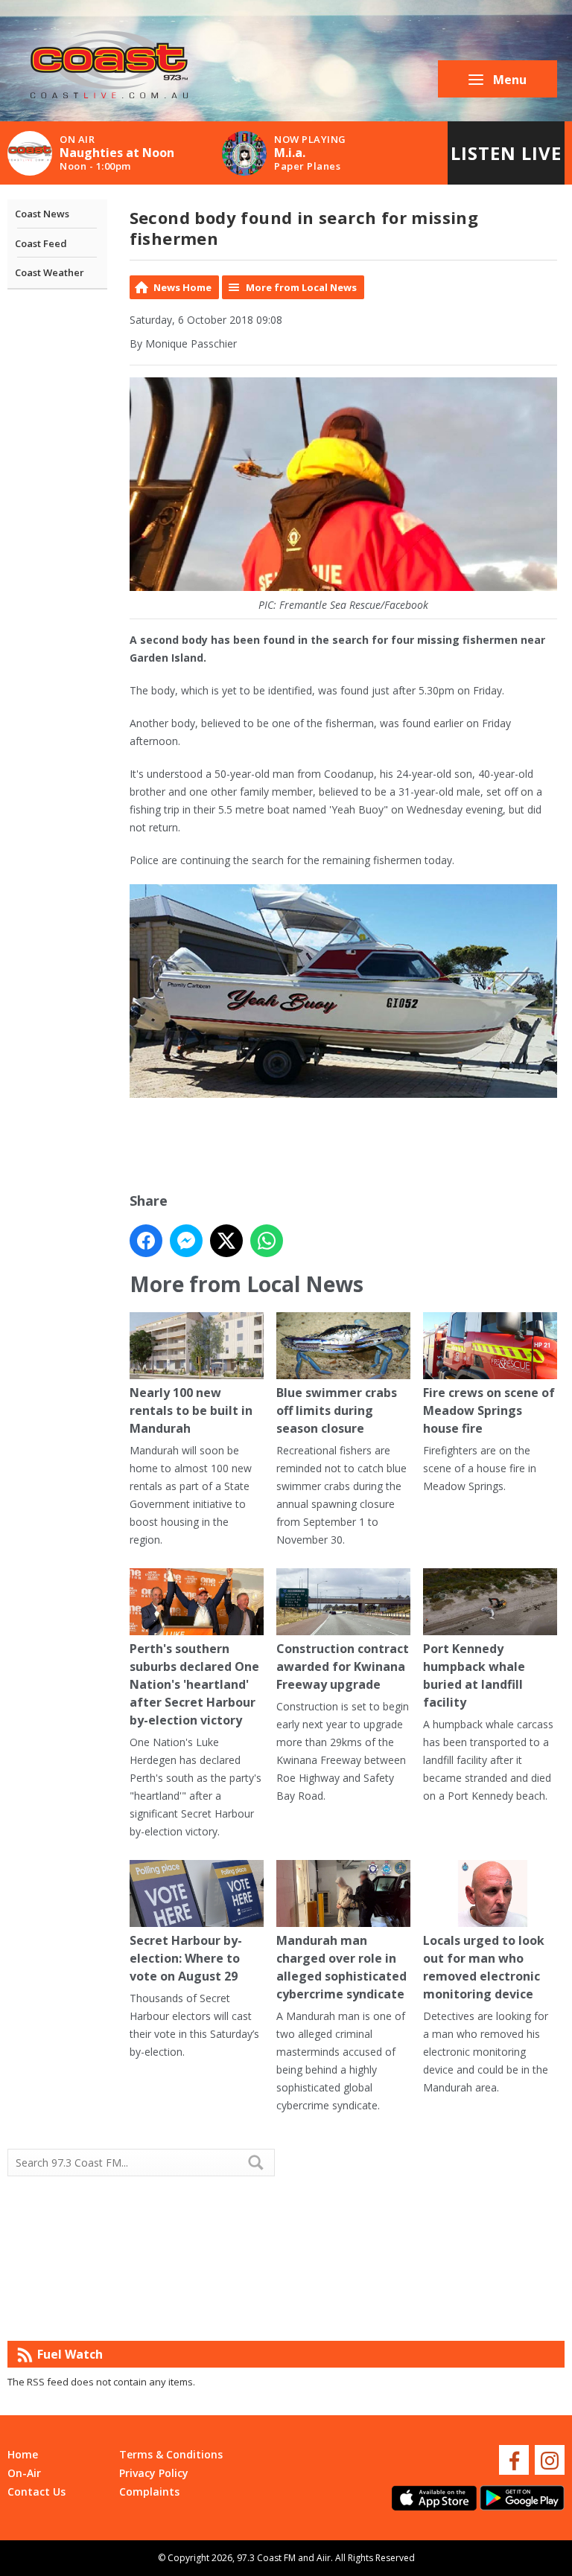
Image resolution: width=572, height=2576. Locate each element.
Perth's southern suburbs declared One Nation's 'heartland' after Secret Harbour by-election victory (194, 1684)
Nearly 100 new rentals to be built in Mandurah (191, 1410)
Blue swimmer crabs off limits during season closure (337, 1410)
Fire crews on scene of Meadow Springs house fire (489, 1410)
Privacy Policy (154, 2473)
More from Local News (301, 287)
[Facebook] (514, 2460)
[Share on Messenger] (186, 1241)
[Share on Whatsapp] (267, 1241)
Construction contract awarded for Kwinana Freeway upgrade (343, 1666)
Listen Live (506, 153)
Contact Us (36, 2492)
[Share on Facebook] (146, 1241)
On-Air (24, 2473)
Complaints (149, 2492)
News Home (182, 287)
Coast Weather (50, 272)
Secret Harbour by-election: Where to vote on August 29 (186, 1958)
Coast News (42, 214)
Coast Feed (41, 243)
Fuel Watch (70, 2354)
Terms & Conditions (171, 2454)
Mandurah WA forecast (425, 2311)
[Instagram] (550, 2460)
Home (23, 2454)
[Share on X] (226, 1241)
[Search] (262, 2162)
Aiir (324, 2558)
